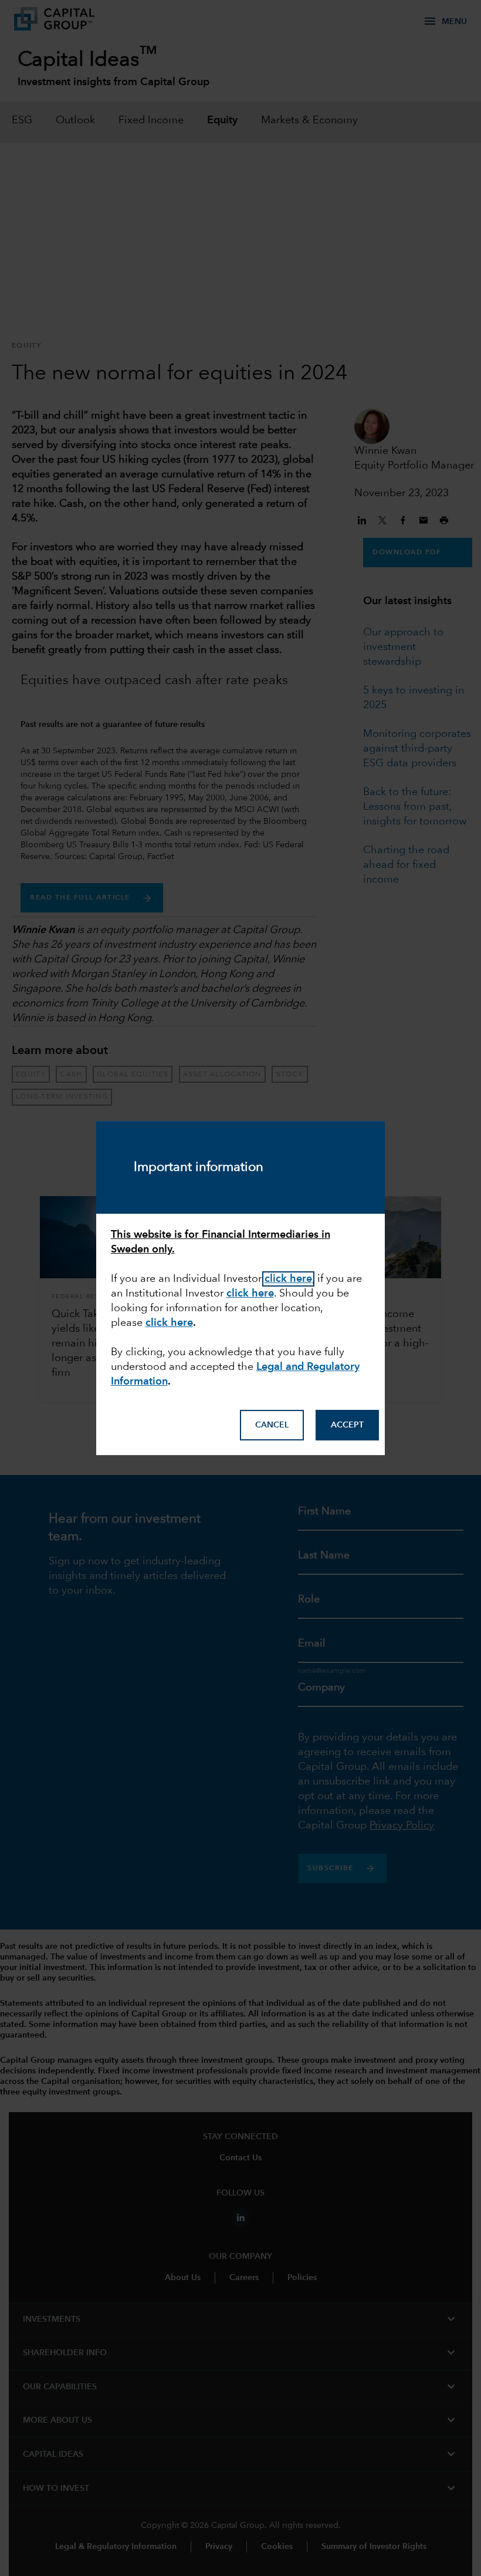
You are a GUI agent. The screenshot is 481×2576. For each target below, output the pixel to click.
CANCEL (272, 1425)
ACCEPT (347, 1425)
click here (169, 1323)
